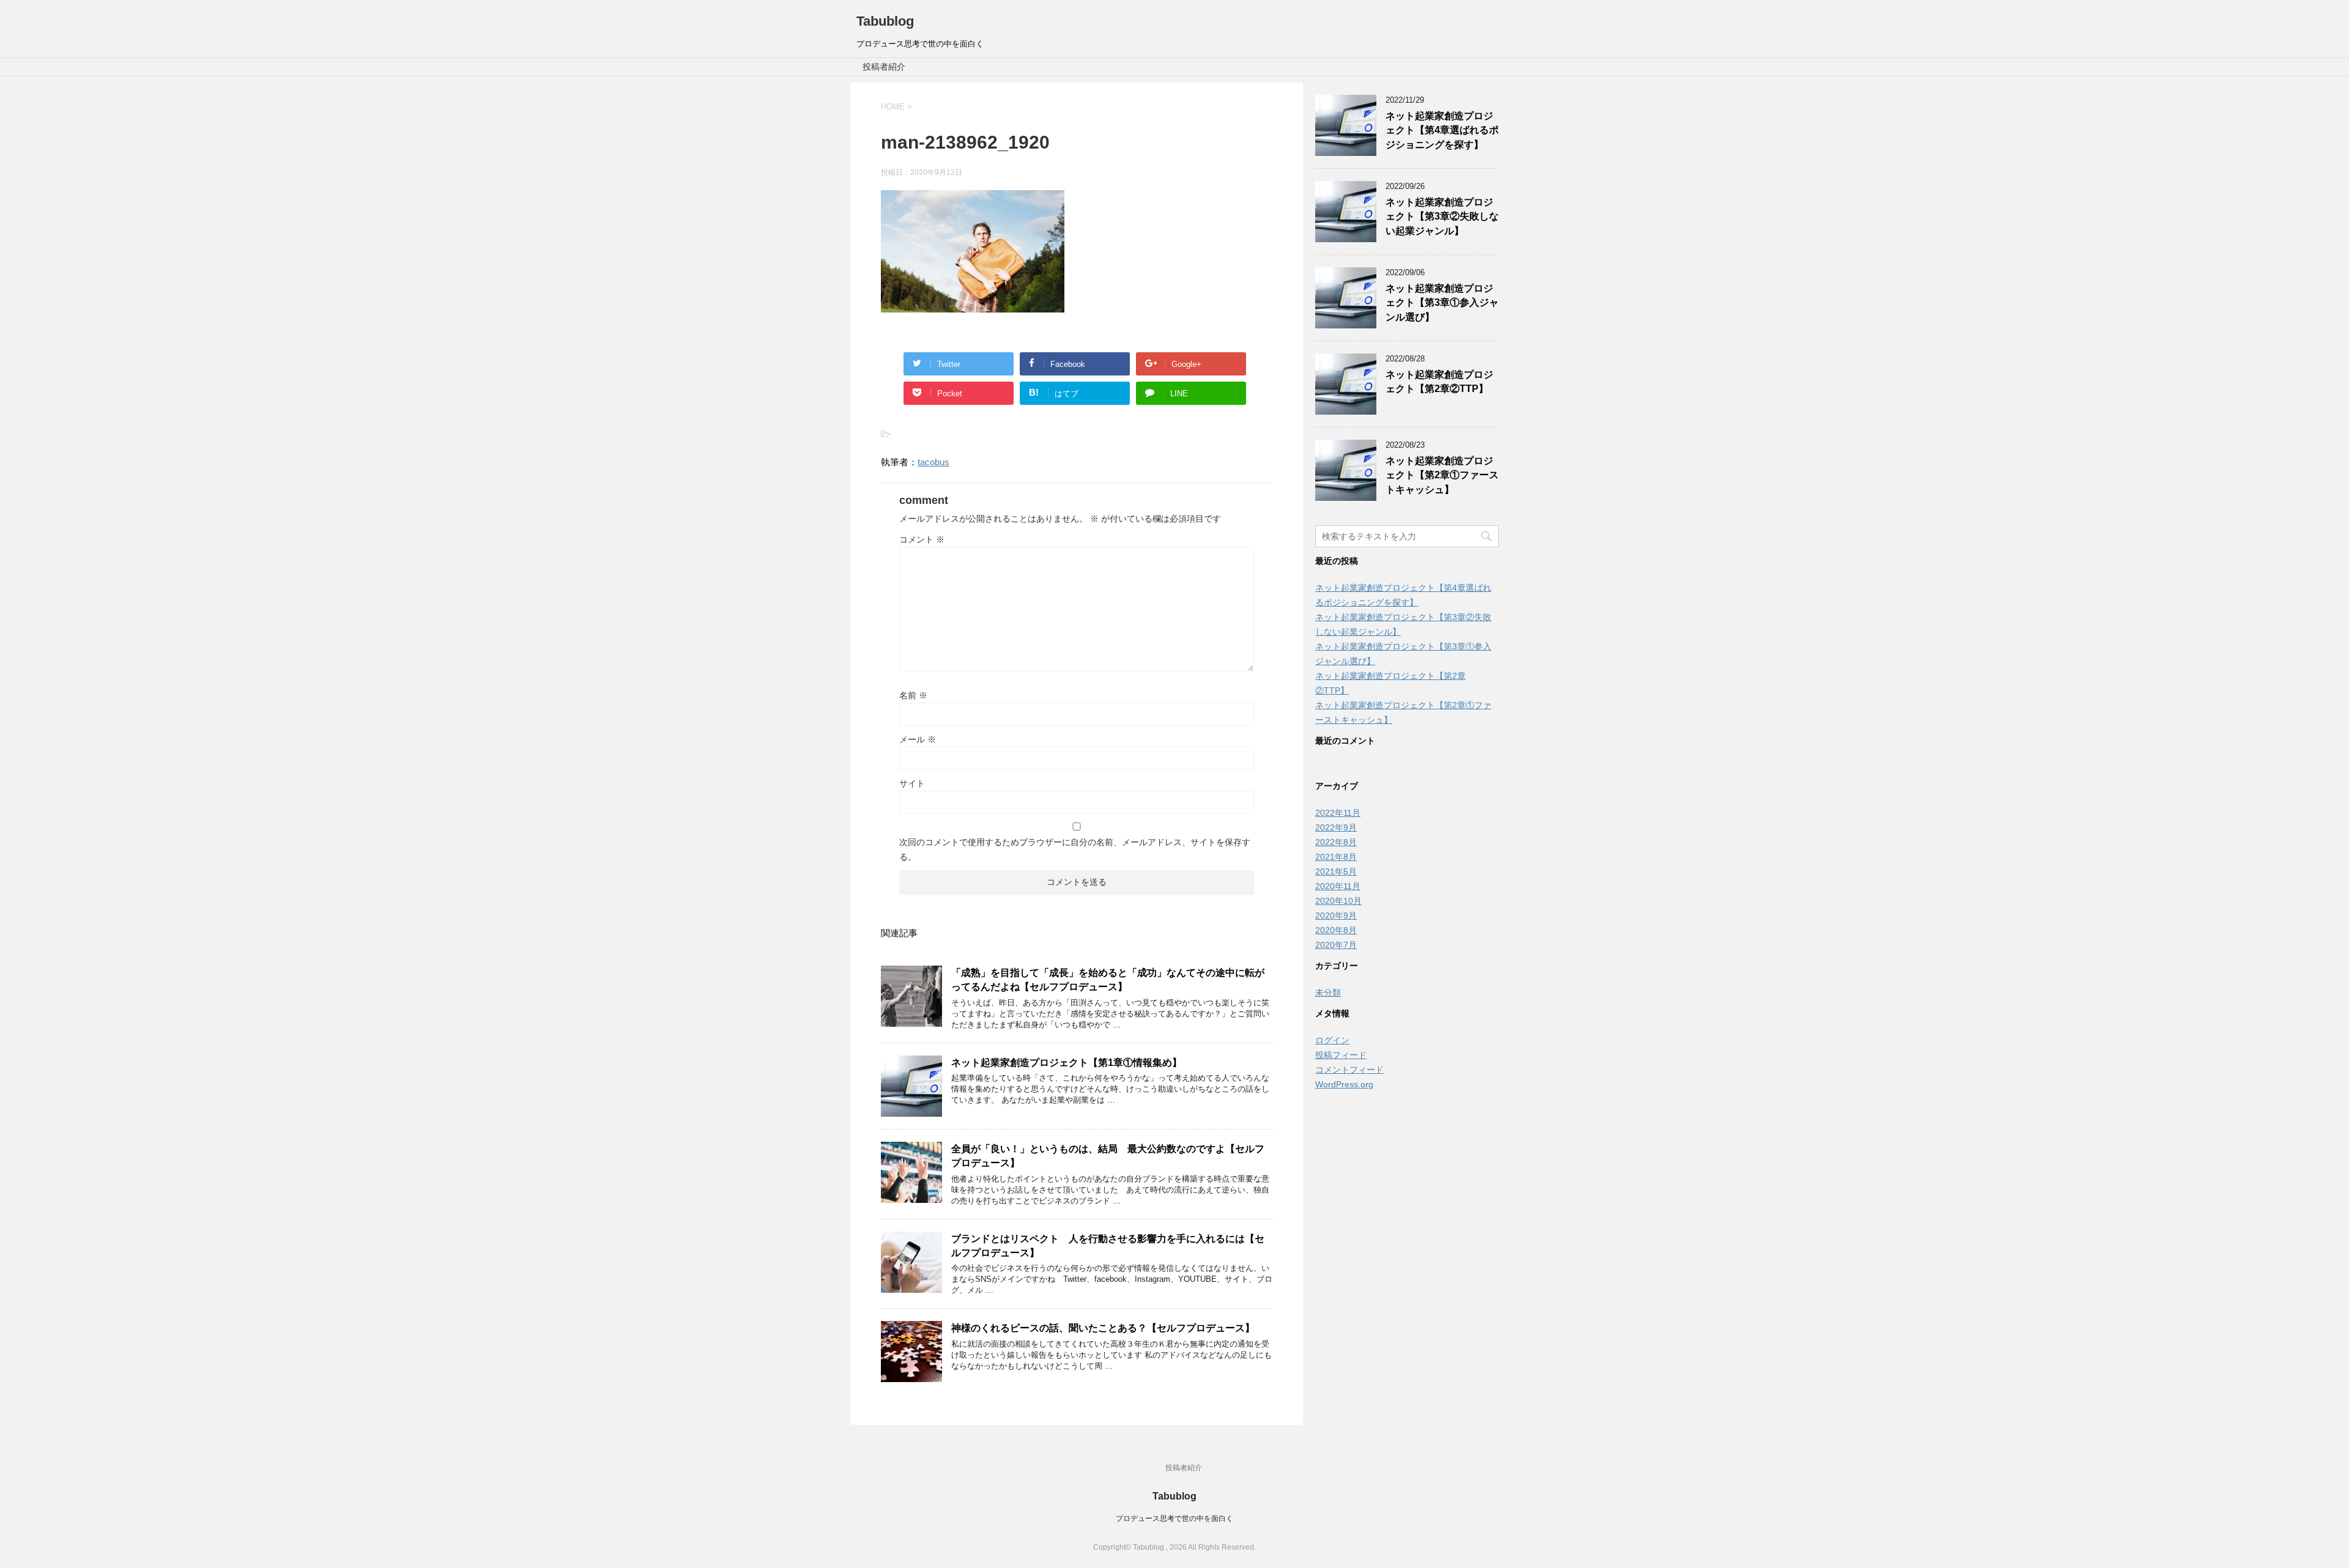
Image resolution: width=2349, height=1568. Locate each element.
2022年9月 (1336, 827)
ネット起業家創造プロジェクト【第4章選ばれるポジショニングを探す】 (1442, 130)
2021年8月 (1336, 857)
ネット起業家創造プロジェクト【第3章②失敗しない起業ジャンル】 (1442, 216)
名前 (913, 695)
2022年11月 (1338, 813)
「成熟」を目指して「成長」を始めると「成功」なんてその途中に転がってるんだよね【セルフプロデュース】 (1108, 980)
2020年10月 (1338, 901)
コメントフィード (1349, 1070)
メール (918, 739)
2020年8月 (1336, 930)
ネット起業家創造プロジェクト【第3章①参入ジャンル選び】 (1442, 303)
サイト (912, 783)
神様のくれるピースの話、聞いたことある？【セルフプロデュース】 (1103, 1328)
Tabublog (885, 21)
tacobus (933, 462)
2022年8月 (1336, 842)
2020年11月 (1338, 886)
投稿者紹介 (884, 67)
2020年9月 (1336, 915)
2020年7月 (1336, 945)
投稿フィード (1341, 1055)
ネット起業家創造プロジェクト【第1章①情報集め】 (1067, 1063)
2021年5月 (1336, 871)
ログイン (1332, 1040)
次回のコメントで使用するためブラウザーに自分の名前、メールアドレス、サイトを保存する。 (1075, 849)
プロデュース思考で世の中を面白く (1174, 1518)
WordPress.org (1344, 1084)
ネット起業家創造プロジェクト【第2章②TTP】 (1439, 382)
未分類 (1328, 993)
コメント (922, 539)
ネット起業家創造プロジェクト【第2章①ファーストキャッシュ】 (1442, 475)
